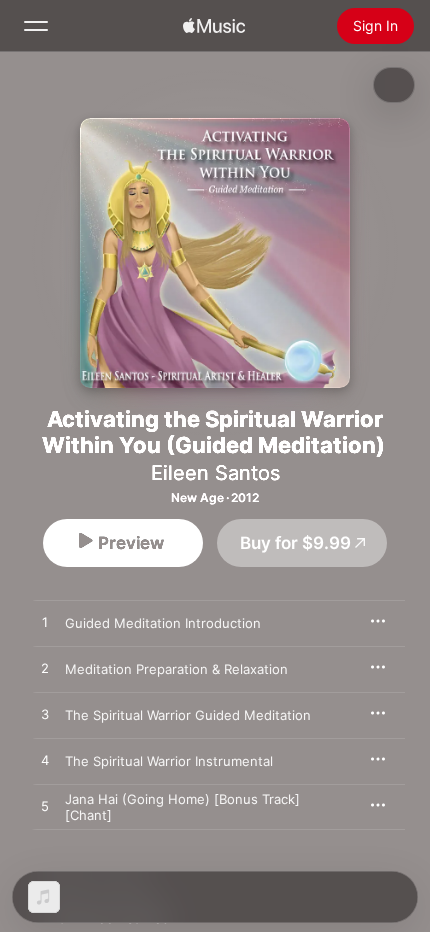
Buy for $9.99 (295, 543)
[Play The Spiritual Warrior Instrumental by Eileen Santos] (45, 761)
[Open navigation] (36, 26)
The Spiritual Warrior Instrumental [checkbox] (169, 761)
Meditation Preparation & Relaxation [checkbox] (176, 669)
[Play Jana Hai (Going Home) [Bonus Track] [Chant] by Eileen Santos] (45, 807)
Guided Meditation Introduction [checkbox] (163, 623)
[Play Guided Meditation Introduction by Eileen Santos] (45, 623)
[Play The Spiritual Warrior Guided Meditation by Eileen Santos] (45, 715)
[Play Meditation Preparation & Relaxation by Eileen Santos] (45, 669)
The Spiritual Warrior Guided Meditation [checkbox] (188, 715)
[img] (214, 26)
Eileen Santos (215, 473)
